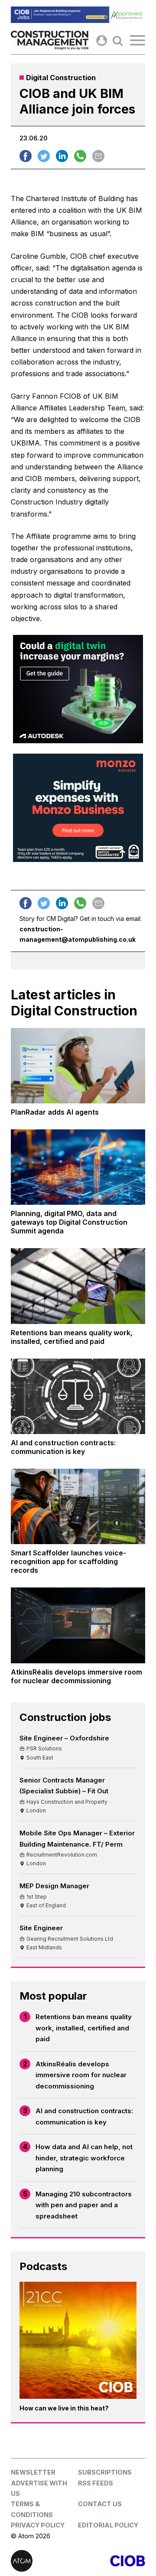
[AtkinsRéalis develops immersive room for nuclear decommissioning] (78, 1625)
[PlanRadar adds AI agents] (78, 1066)
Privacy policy (38, 2525)
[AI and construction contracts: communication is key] (78, 1396)
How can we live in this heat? (64, 2408)
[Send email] (98, 156)
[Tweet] (44, 156)
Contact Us (100, 2504)
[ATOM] (44, 2561)
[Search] (118, 41)
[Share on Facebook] (26, 156)
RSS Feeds (96, 2483)
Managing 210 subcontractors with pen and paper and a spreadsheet (84, 2205)
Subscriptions (105, 2472)
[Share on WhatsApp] (80, 156)
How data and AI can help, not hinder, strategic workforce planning (84, 2158)
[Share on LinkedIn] (62, 156)
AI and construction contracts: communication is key (84, 2116)
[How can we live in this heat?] (78, 2340)
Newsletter (33, 2472)
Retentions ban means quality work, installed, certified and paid (84, 2028)
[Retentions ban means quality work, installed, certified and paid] (78, 1286)
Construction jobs (65, 1717)
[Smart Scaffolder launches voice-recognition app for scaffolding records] (78, 1506)
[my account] (102, 41)
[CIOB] (112, 2561)
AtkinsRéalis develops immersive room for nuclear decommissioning (81, 2075)
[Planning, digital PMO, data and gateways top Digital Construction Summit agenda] (78, 1167)
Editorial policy (108, 2525)
